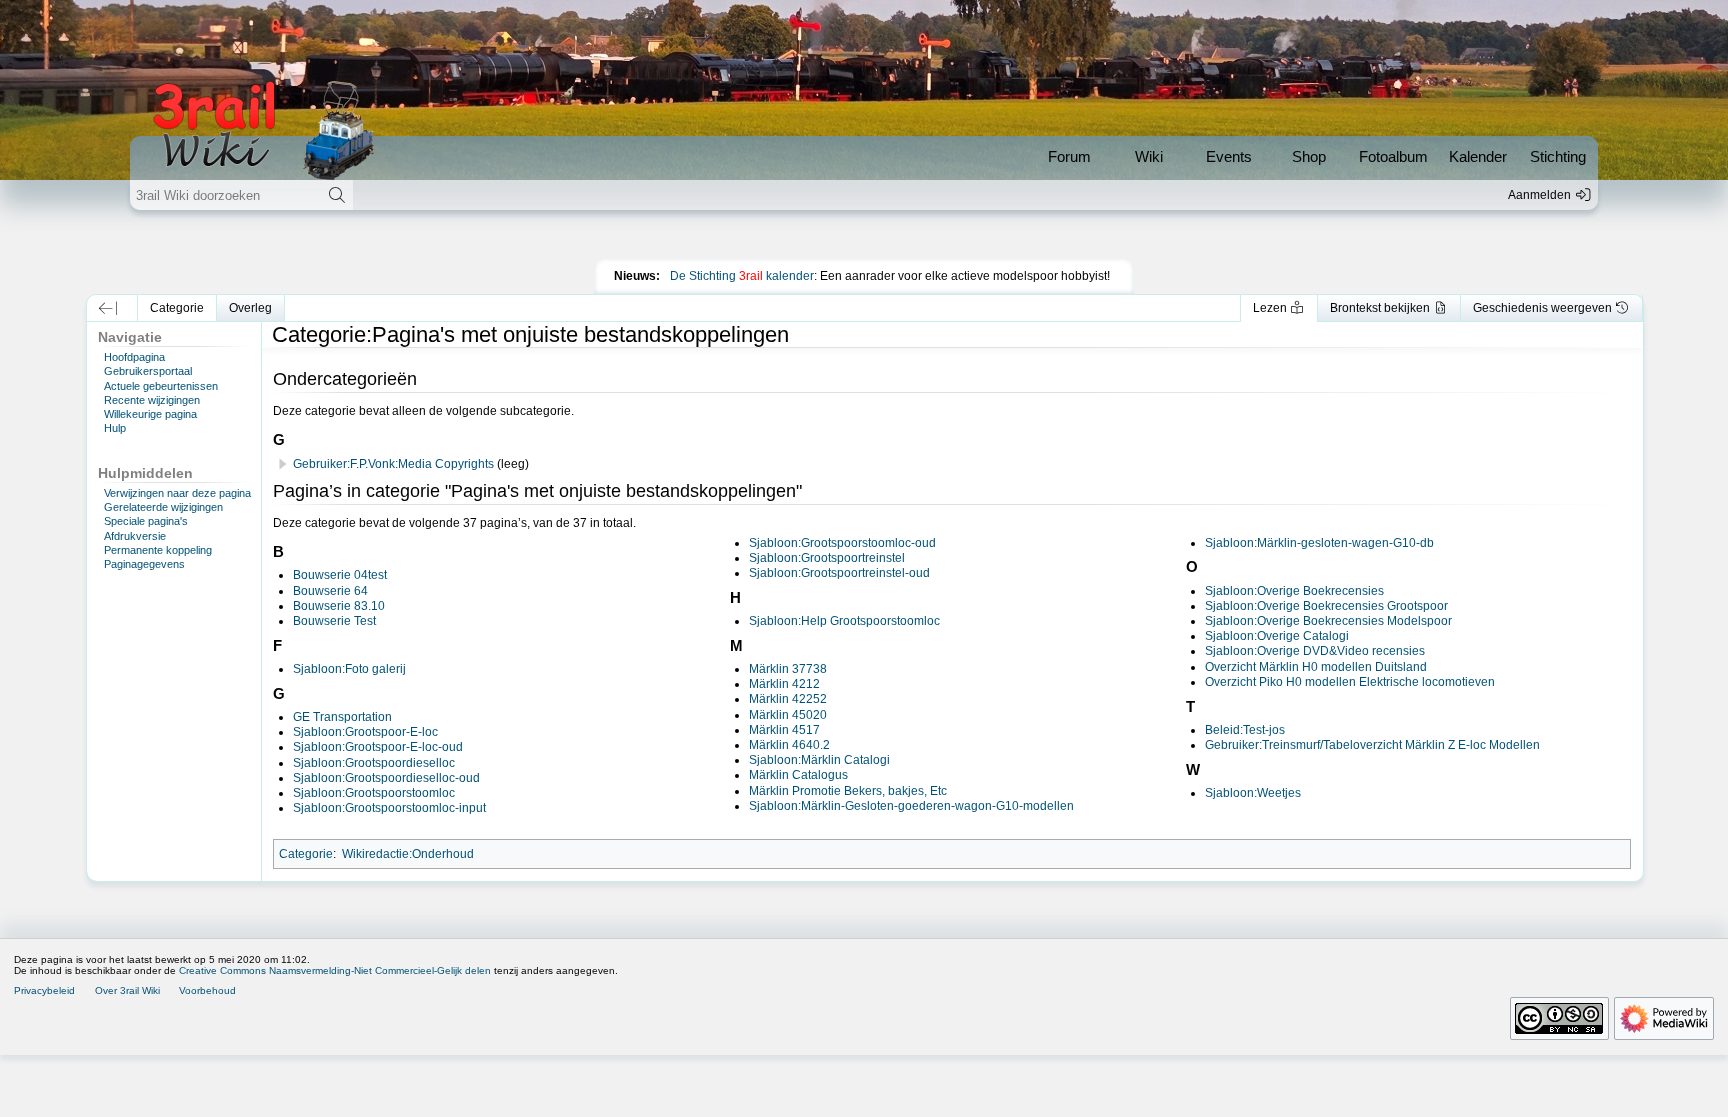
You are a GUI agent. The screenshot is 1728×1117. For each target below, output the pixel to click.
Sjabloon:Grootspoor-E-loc (365, 732)
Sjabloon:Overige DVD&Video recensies (1315, 651)
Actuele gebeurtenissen (161, 386)
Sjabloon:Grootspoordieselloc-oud (386, 778)
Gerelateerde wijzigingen (163, 507)
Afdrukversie (135, 536)
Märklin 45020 (788, 715)
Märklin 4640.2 (789, 745)
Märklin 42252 (788, 699)
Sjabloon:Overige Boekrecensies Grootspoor (1326, 606)
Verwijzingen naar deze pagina (177, 493)
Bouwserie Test (334, 621)
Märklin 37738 (788, 669)
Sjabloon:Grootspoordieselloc (374, 763)
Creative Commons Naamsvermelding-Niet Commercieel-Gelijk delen (335, 970)
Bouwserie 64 (330, 591)
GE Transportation (342, 717)
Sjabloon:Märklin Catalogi (819, 760)
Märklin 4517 (784, 730)
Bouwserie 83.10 (339, 606)
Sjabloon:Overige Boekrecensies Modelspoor (1328, 621)
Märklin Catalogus (798, 775)
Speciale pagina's (146, 521)
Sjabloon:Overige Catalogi (1277, 636)
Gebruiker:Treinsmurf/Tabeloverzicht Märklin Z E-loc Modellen (1372, 745)
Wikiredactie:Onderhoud (408, 854)
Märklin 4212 (784, 684)
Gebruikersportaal (148, 371)
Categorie (306, 854)
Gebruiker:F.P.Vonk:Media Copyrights (393, 464)
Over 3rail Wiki (127, 990)
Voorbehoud (207, 990)
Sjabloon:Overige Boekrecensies (1294, 591)
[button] (107, 308)
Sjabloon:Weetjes (1253, 793)
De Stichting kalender (742, 276)
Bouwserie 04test (340, 575)
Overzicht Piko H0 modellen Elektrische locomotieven (1350, 682)
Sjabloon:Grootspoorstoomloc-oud (842, 543)
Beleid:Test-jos (1245, 730)
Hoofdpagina (134, 357)
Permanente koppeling (158, 550)
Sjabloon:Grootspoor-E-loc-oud (378, 747)
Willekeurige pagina (150, 414)
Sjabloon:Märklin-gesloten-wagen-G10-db (1319, 543)
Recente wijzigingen (152, 400)
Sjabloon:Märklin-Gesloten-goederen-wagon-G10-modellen (911, 806)
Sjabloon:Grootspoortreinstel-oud (839, 573)
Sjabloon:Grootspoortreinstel (827, 558)
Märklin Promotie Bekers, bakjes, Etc (848, 791)
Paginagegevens (144, 564)
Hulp (115, 428)
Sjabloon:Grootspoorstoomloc (374, 793)
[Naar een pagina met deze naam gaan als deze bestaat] (336, 195)
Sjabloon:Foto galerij (349, 669)
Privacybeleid (44, 990)
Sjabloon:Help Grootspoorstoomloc (844, 621)
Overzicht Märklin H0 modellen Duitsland (1316, 667)
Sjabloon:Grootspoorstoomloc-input (389, 808)
